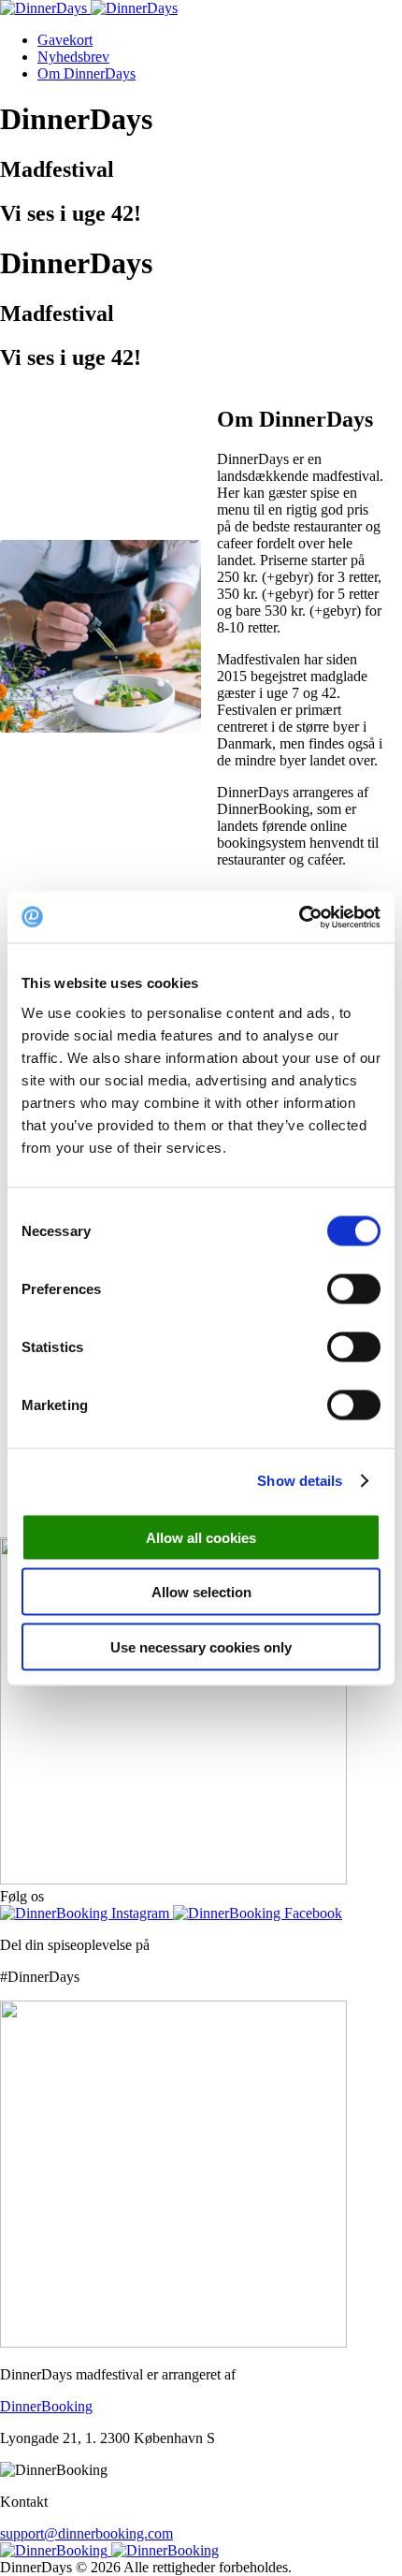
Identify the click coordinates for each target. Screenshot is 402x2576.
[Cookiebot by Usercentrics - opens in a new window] (299, 917)
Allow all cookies (201, 1537)
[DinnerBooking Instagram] (86, 1913)
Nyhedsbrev (73, 57)
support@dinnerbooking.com (86, 2533)
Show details (300, 1481)
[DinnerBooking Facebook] (258, 1913)
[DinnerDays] (89, 8)
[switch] (354, 1288)
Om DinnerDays (86, 73)
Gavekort (65, 40)
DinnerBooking (46, 2406)
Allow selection (201, 1592)
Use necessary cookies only (201, 1646)
